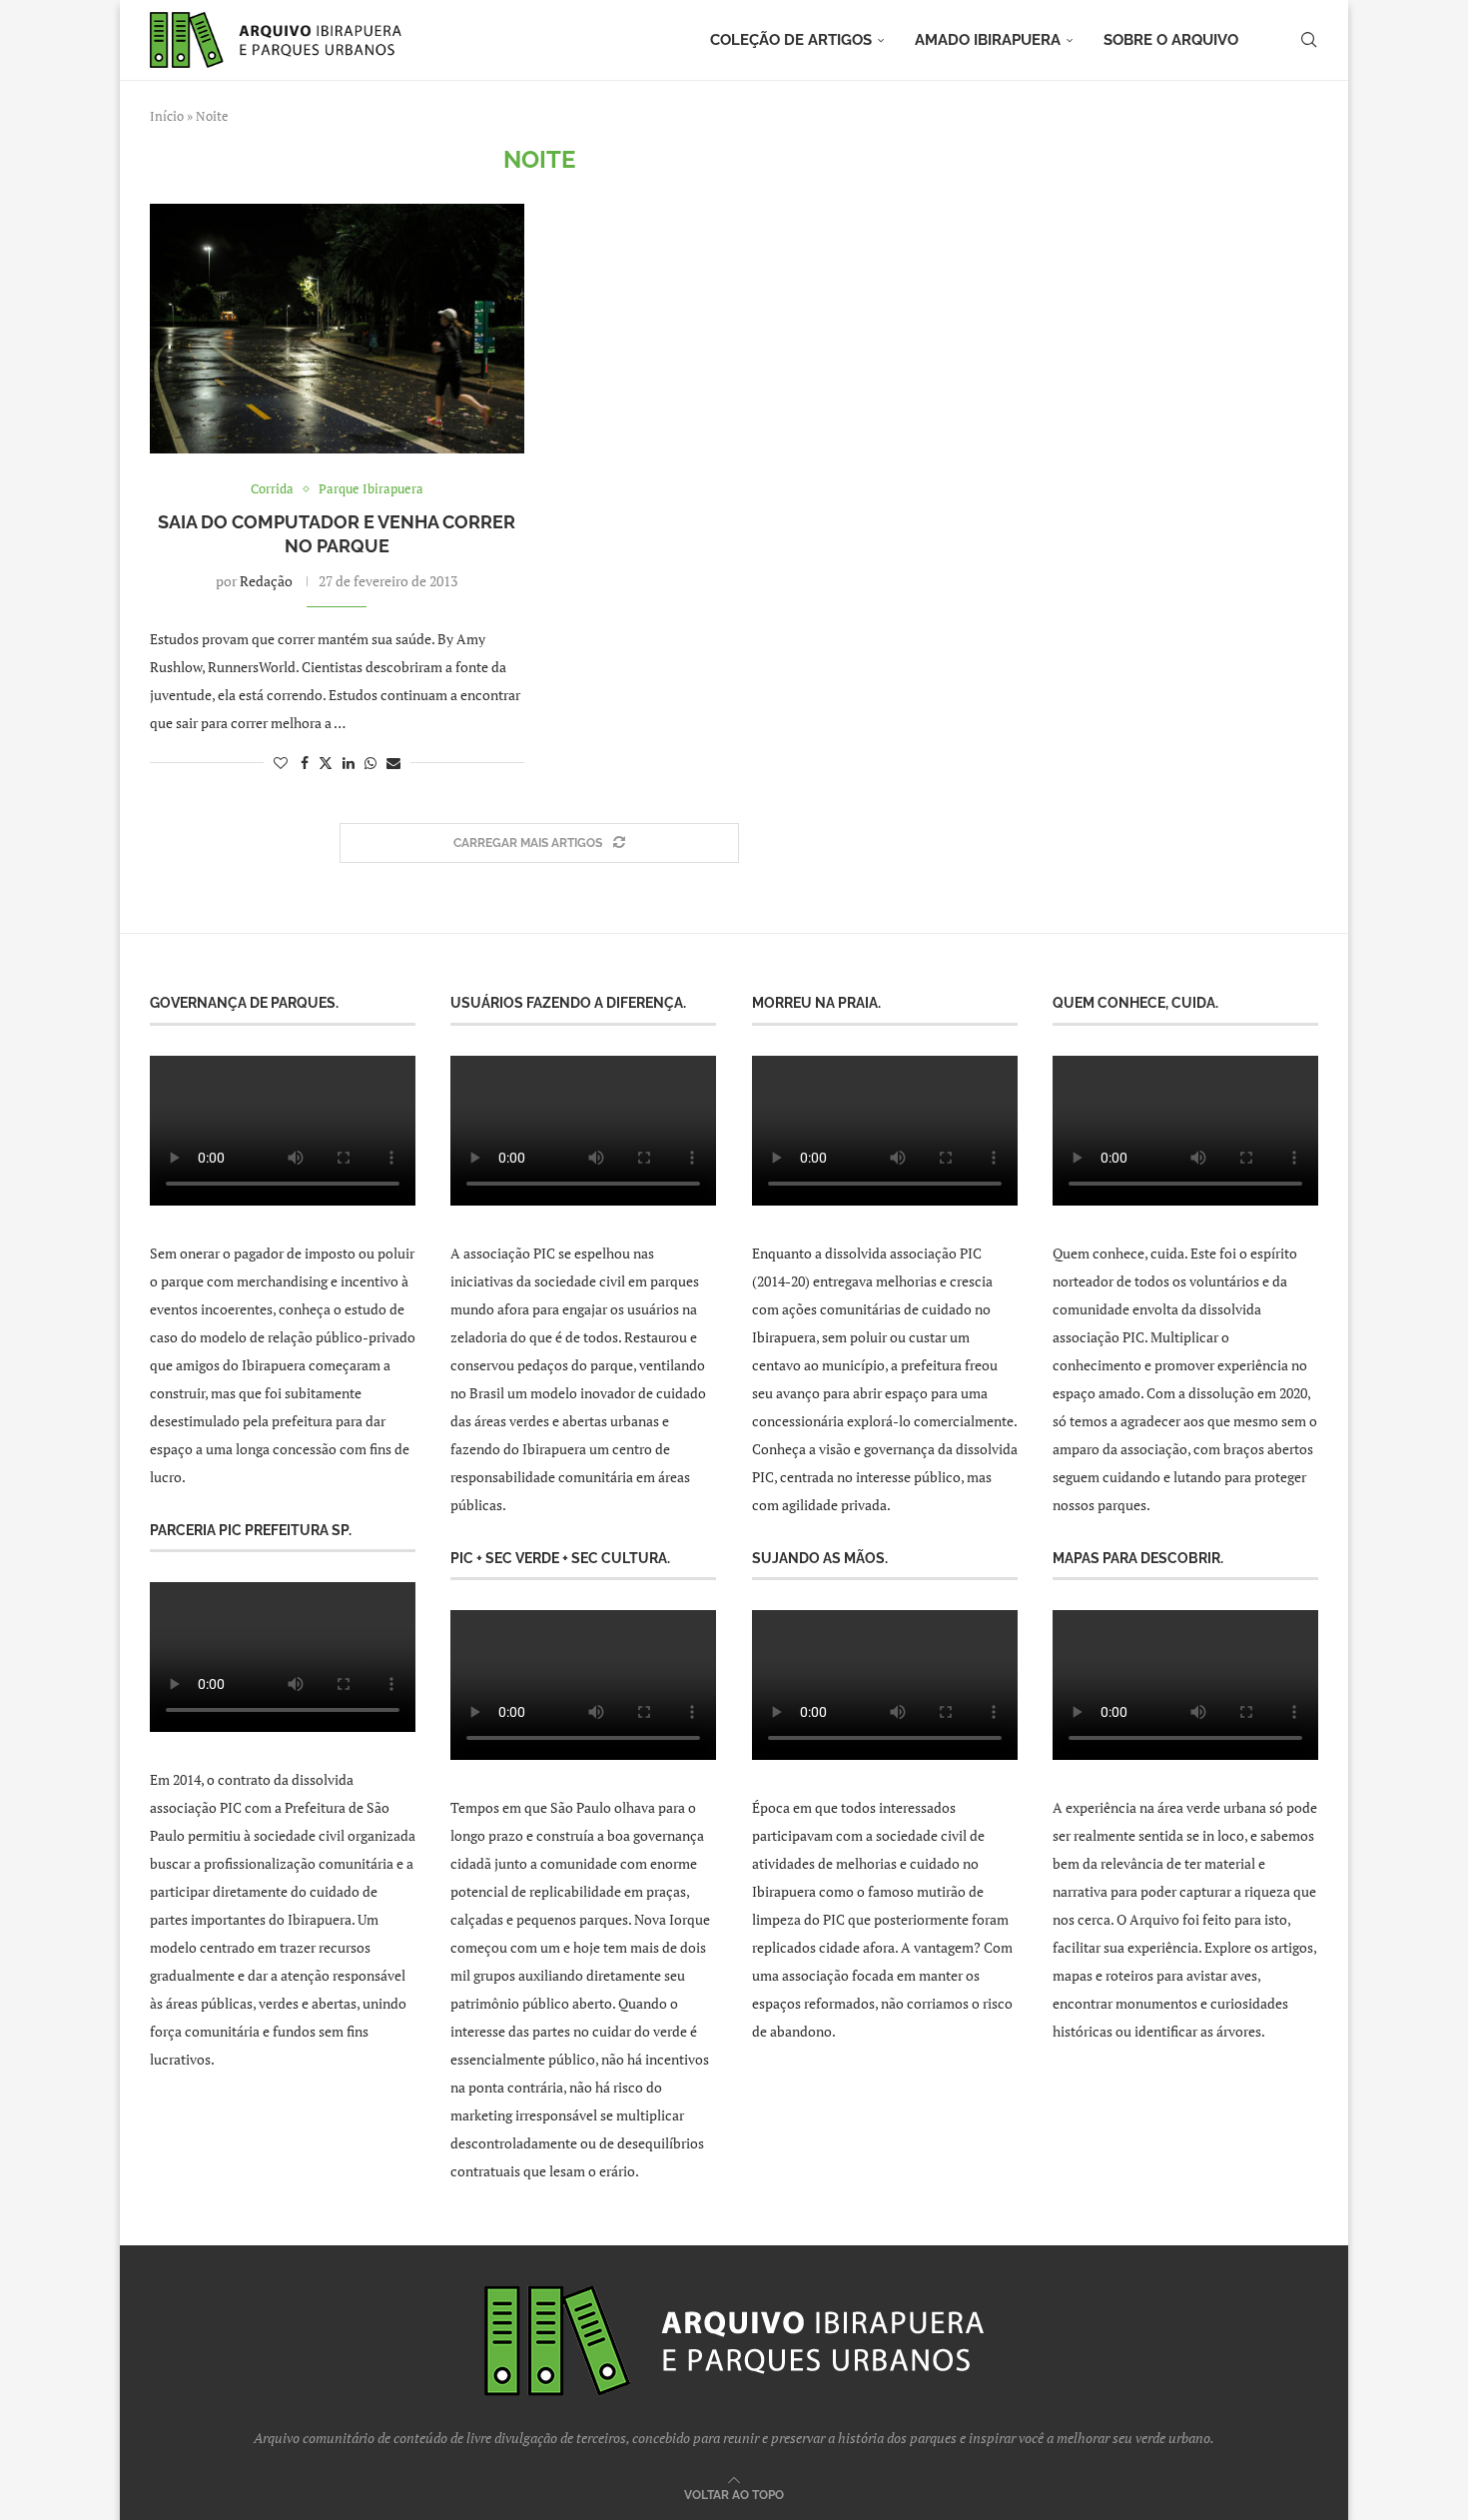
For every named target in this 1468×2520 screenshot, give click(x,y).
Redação (266, 581)
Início (167, 116)
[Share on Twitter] (326, 763)
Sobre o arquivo (1171, 40)
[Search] (1308, 40)
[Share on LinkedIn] (349, 763)
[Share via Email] (393, 763)
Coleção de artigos (791, 40)
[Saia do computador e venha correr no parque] (337, 329)
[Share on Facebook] (305, 763)
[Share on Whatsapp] (370, 763)
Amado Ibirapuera (988, 40)
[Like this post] (281, 763)
